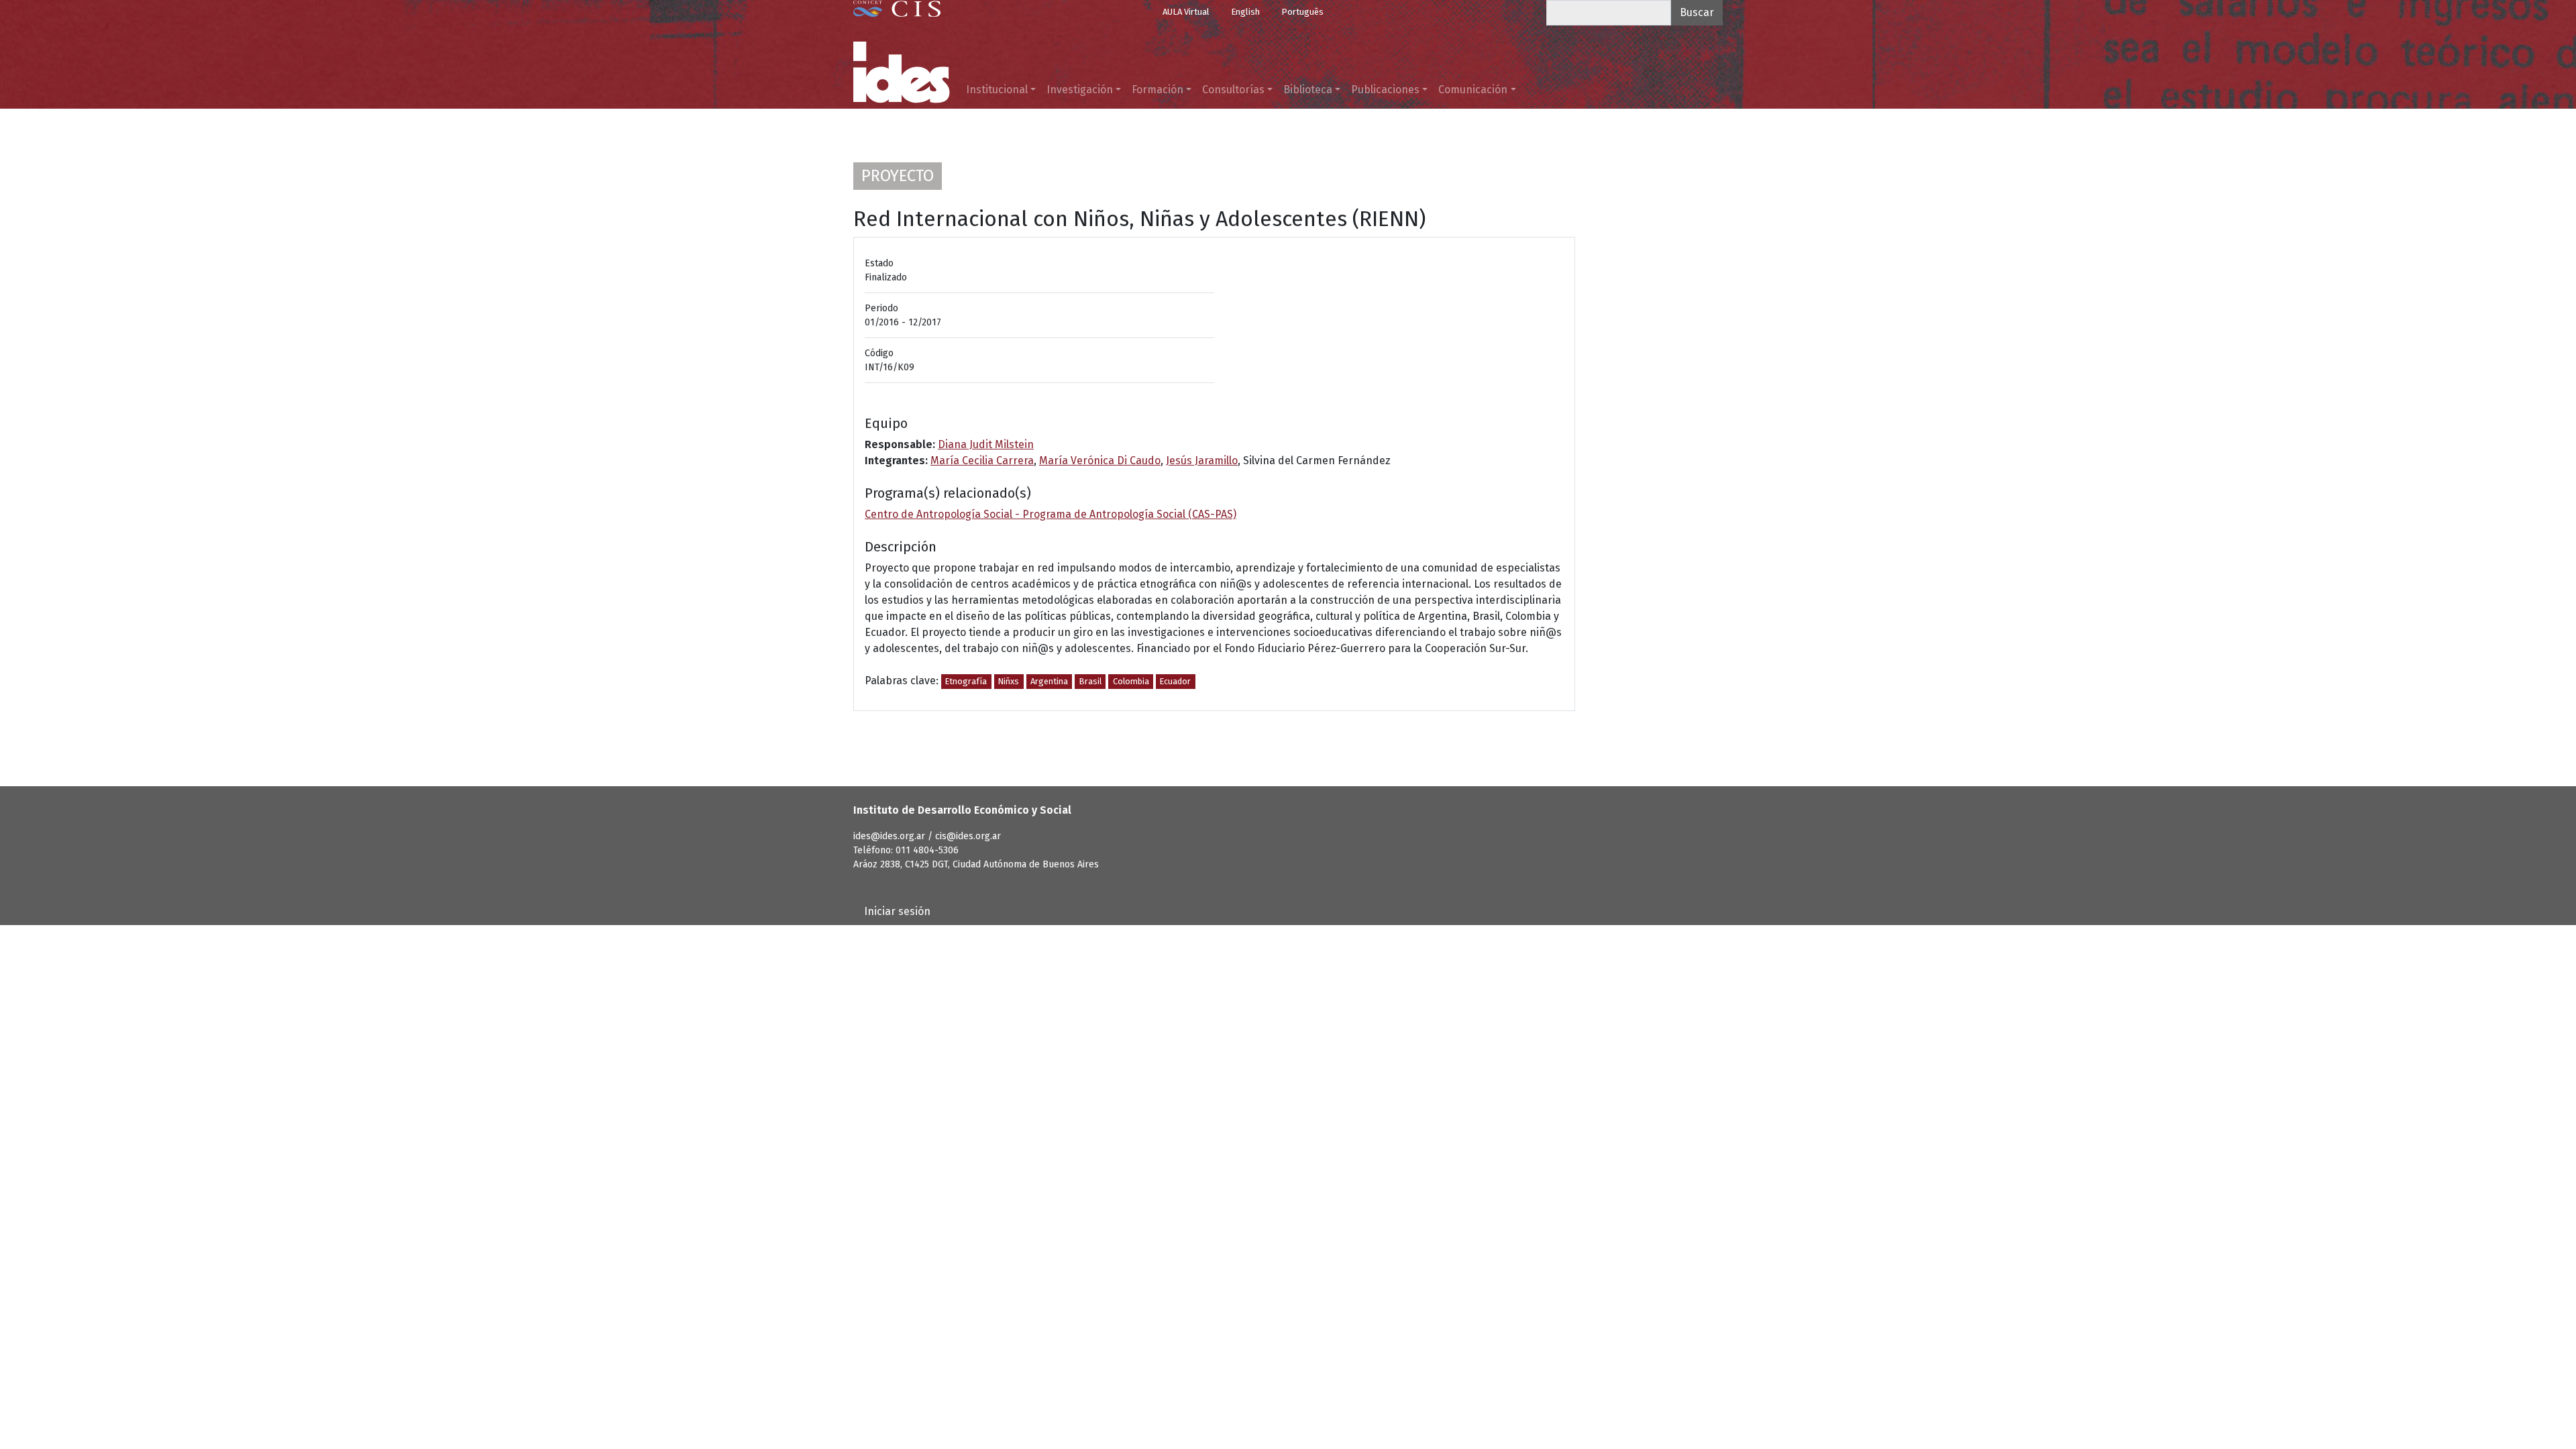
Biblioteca (1308, 90)
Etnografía (966, 681)
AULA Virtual (1186, 12)
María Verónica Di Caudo (1100, 461)
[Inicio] (902, 72)
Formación (1158, 90)
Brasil (1090, 681)
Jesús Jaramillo (1202, 461)
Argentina (1049, 681)
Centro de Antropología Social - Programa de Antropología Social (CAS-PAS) (1051, 514)
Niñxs (1009, 681)
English (1245, 12)
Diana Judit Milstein (986, 444)
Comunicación (1473, 90)
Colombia (1131, 681)
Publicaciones (1385, 90)
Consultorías (1233, 90)
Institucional (997, 90)
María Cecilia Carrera (982, 461)
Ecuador (1175, 681)
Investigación (1080, 90)
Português (1302, 12)
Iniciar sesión (897, 911)
